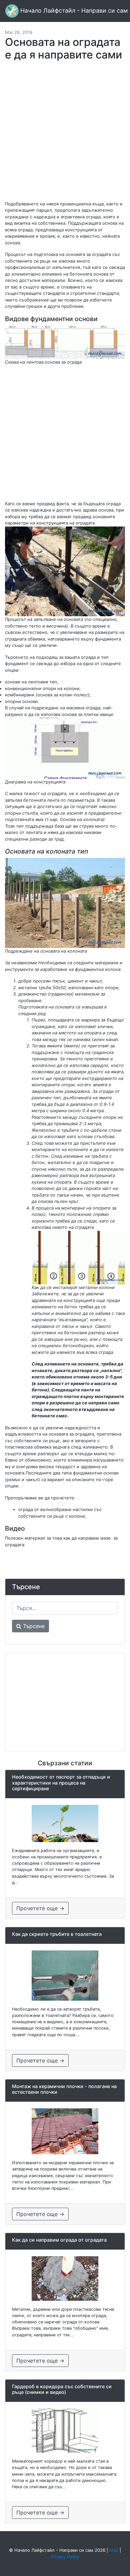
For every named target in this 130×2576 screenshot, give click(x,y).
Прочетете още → (40, 1908)
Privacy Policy (65, 2557)
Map (114, 2550)
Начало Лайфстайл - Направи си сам (73, 10)
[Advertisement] (65, 134)
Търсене (33, 1626)
